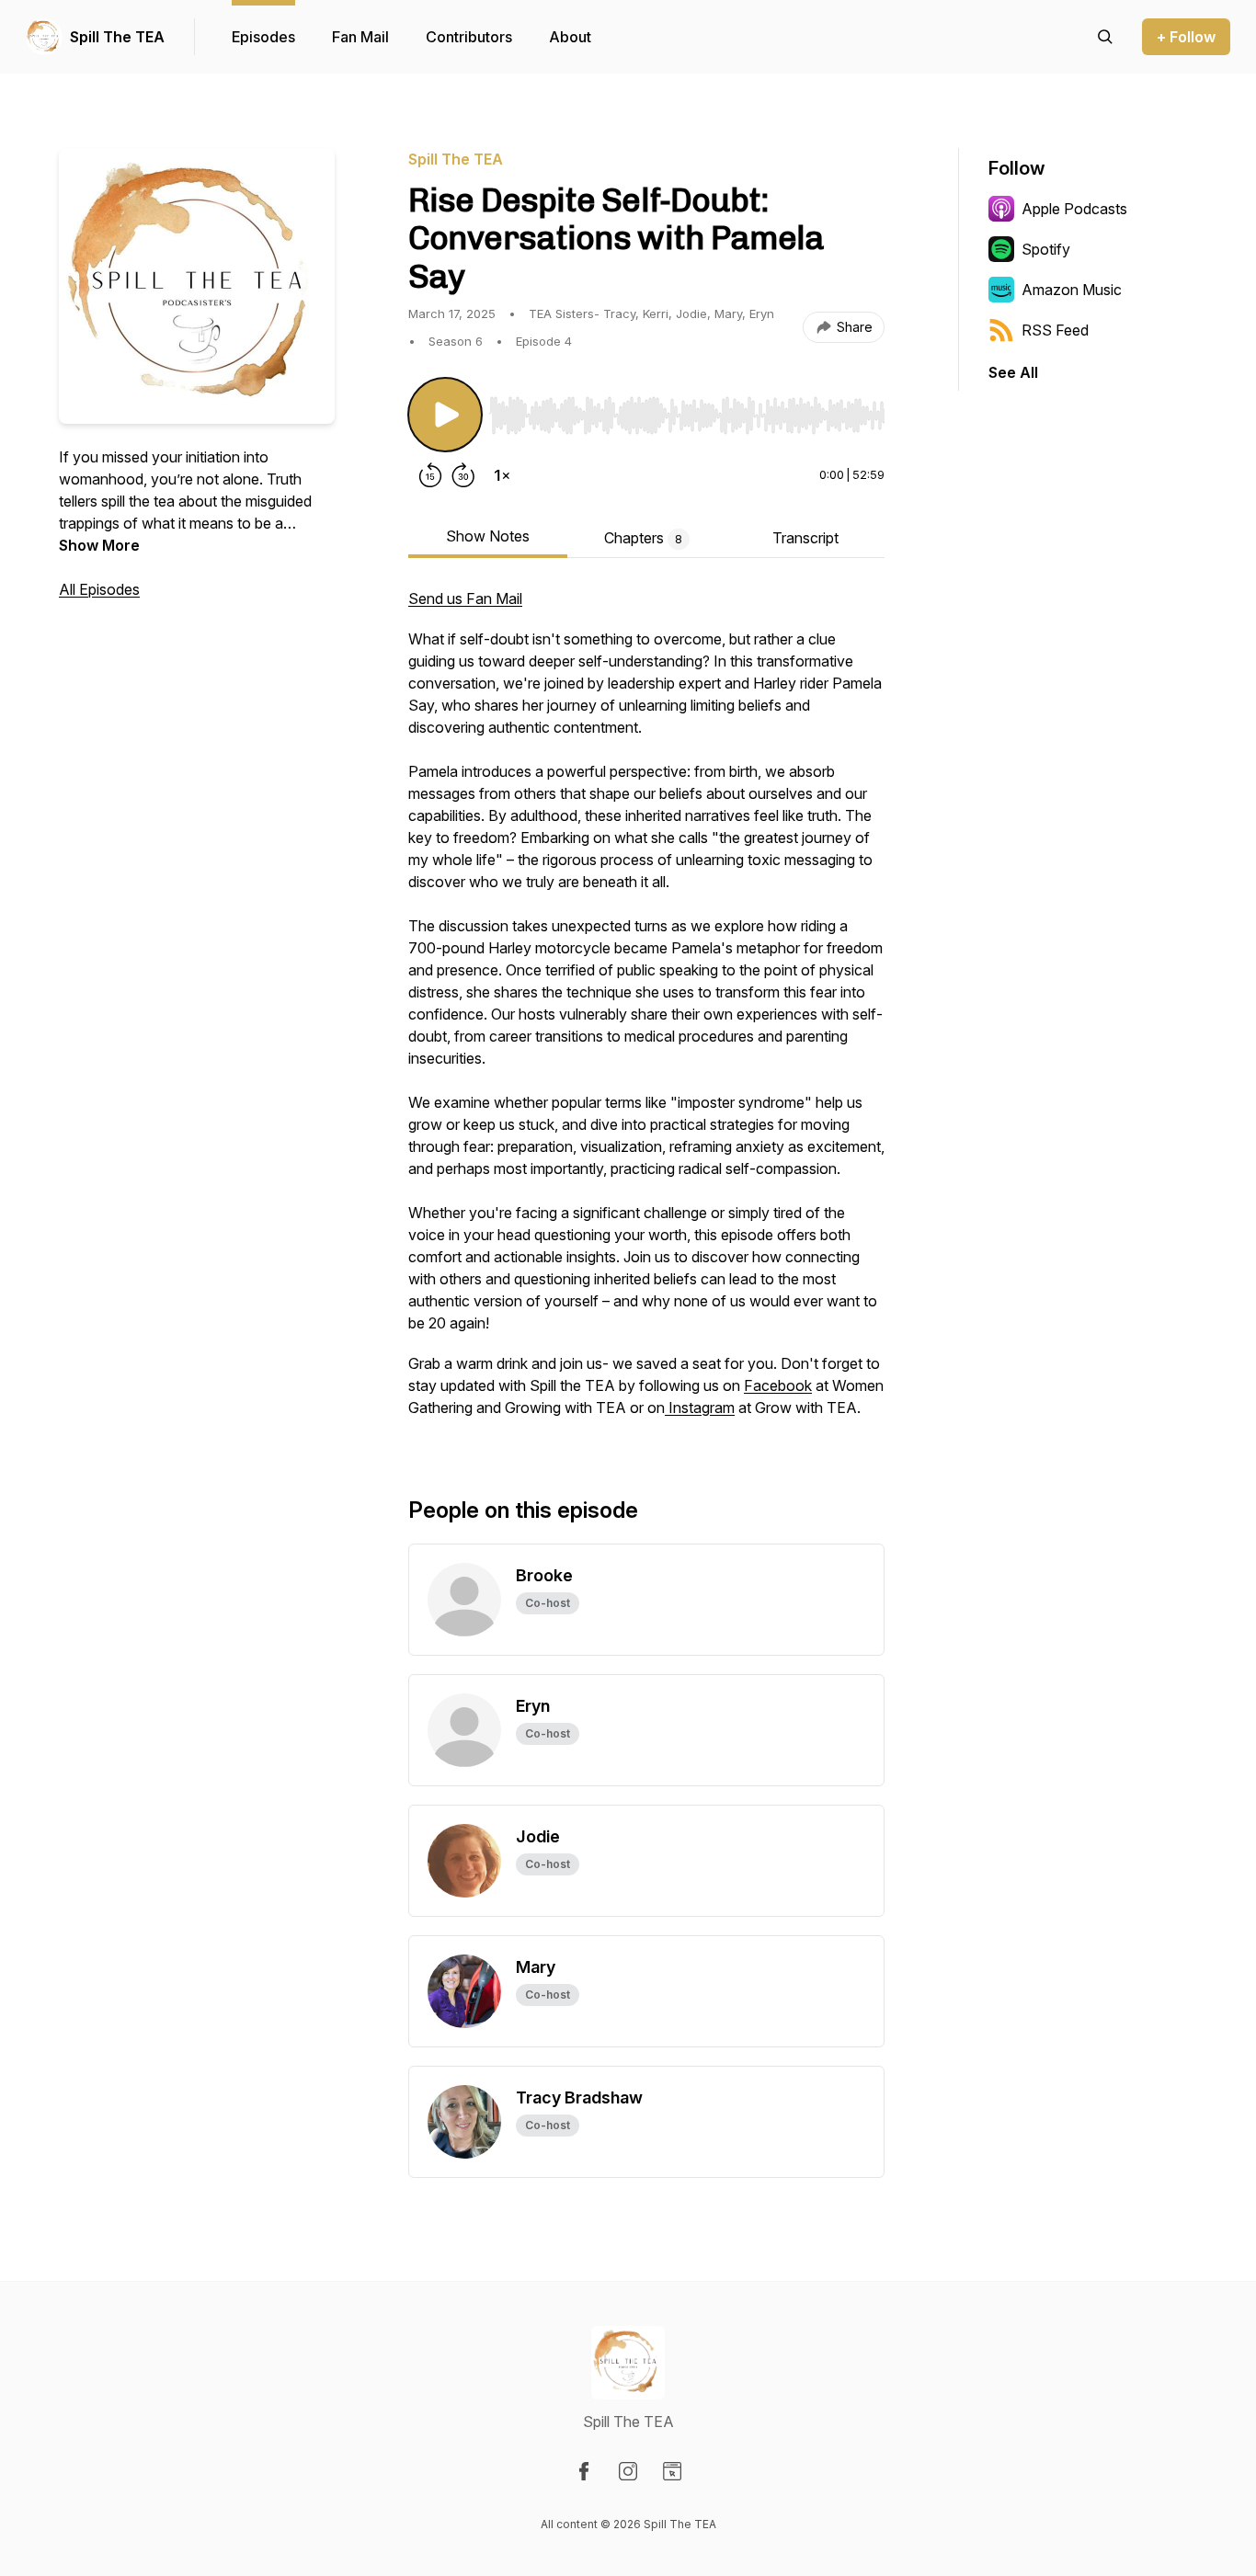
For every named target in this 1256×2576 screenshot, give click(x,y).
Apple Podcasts (1074, 209)
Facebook (778, 1385)
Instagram (700, 1408)
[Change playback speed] (502, 475)
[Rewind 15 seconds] (430, 475)
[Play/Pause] (445, 415)
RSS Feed (1055, 330)
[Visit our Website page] (672, 2471)
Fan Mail (360, 37)
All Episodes (99, 589)
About (570, 37)
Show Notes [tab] (488, 536)
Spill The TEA (117, 37)
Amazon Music (1072, 290)
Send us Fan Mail (465, 598)
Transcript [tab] (805, 538)
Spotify (1046, 249)
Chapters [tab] (643, 538)
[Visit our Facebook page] (584, 2471)
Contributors (469, 37)
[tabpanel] (646, 1012)
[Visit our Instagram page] (628, 2471)
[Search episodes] (1105, 37)
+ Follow (1186, 37)
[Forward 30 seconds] (463, 475)
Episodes (263, 37)
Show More (99, 545)
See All (1013, 372)
